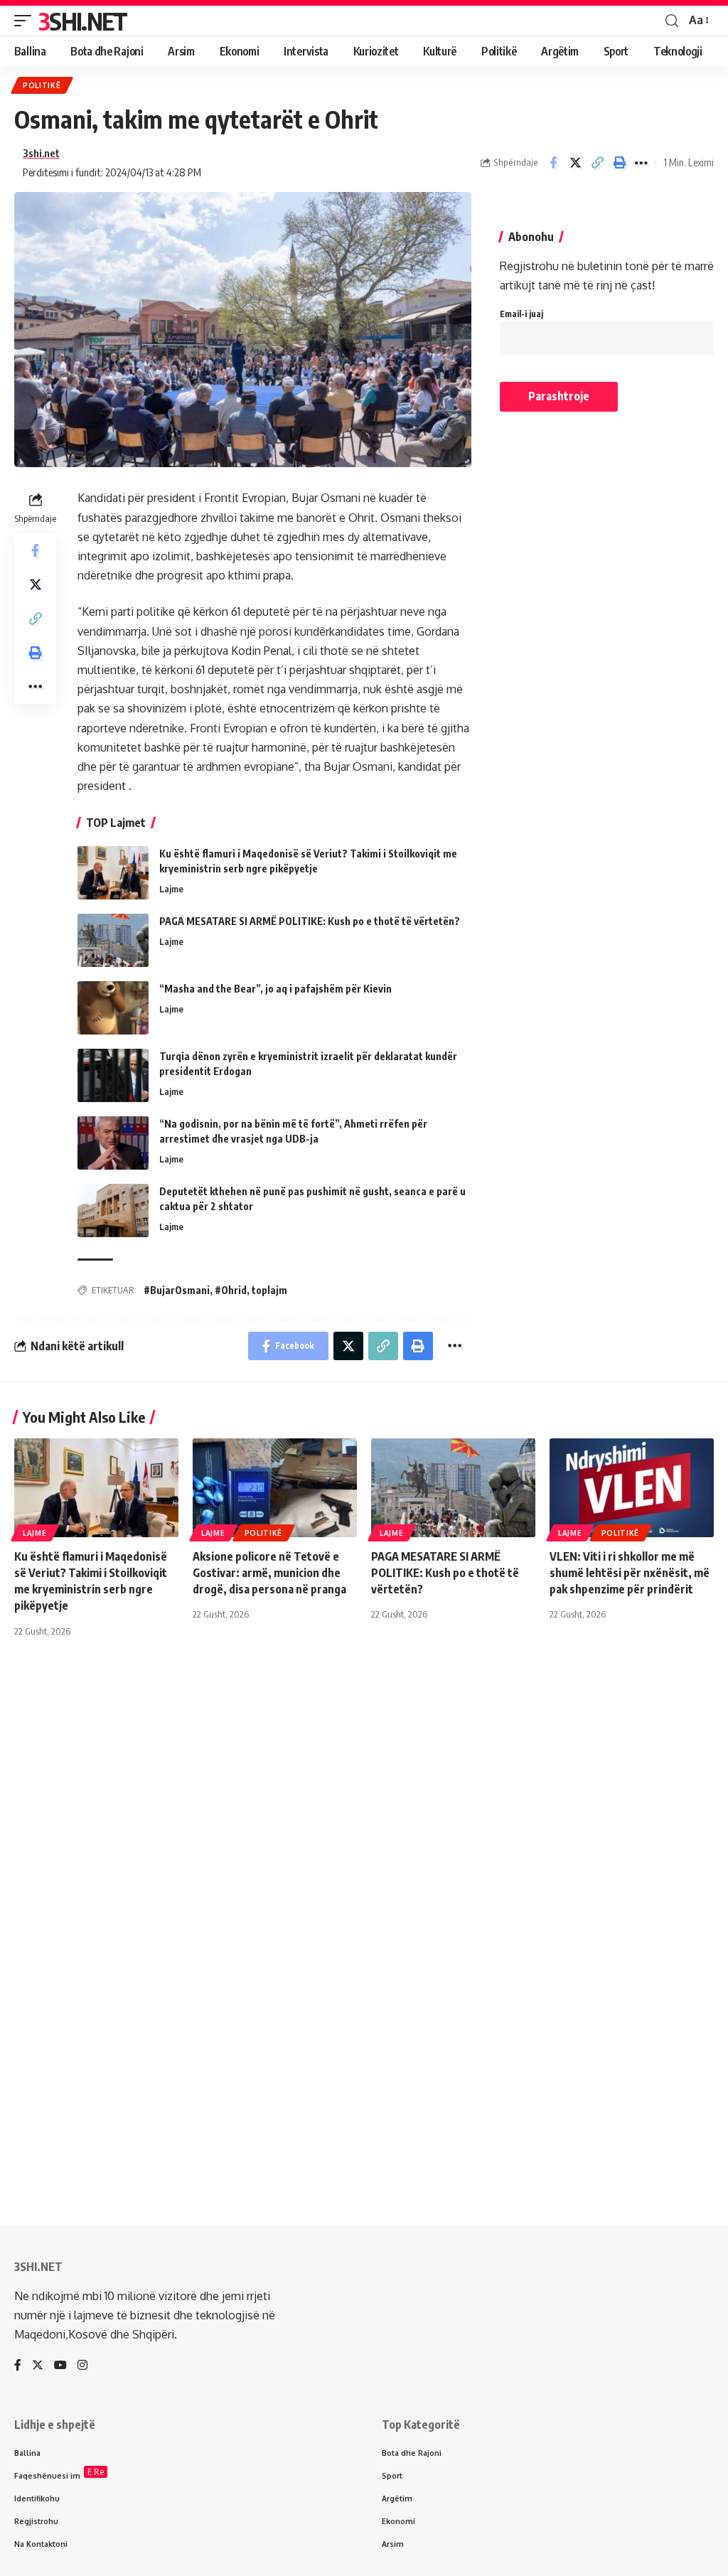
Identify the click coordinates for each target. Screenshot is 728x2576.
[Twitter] (38, 2366)
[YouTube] (60, 2366)
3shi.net (41, 153)
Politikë (42, 85)
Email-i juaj (521, 314)
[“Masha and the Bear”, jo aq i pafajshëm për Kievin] (113, 1008)
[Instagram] (82, 2366)
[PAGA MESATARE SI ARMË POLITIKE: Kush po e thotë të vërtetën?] (113, 940)
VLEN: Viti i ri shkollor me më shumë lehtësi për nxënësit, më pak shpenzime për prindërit (630, 1573)
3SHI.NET (82, 21)
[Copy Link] (597, 163)
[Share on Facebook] (553, 163)
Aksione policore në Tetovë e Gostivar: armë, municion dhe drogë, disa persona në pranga (269, 1573)
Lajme (171, 889)
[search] (672, 21)
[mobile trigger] (26, 21)
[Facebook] (18, 2366)
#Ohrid (231, 1290)
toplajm (269, 1290)
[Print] (619, 163)
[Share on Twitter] (575, 163)
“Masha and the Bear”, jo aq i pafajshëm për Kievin (275, 989)
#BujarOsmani (177, 1290)
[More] (641, 163)
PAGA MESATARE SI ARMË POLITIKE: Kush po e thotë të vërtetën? (310, 921)
